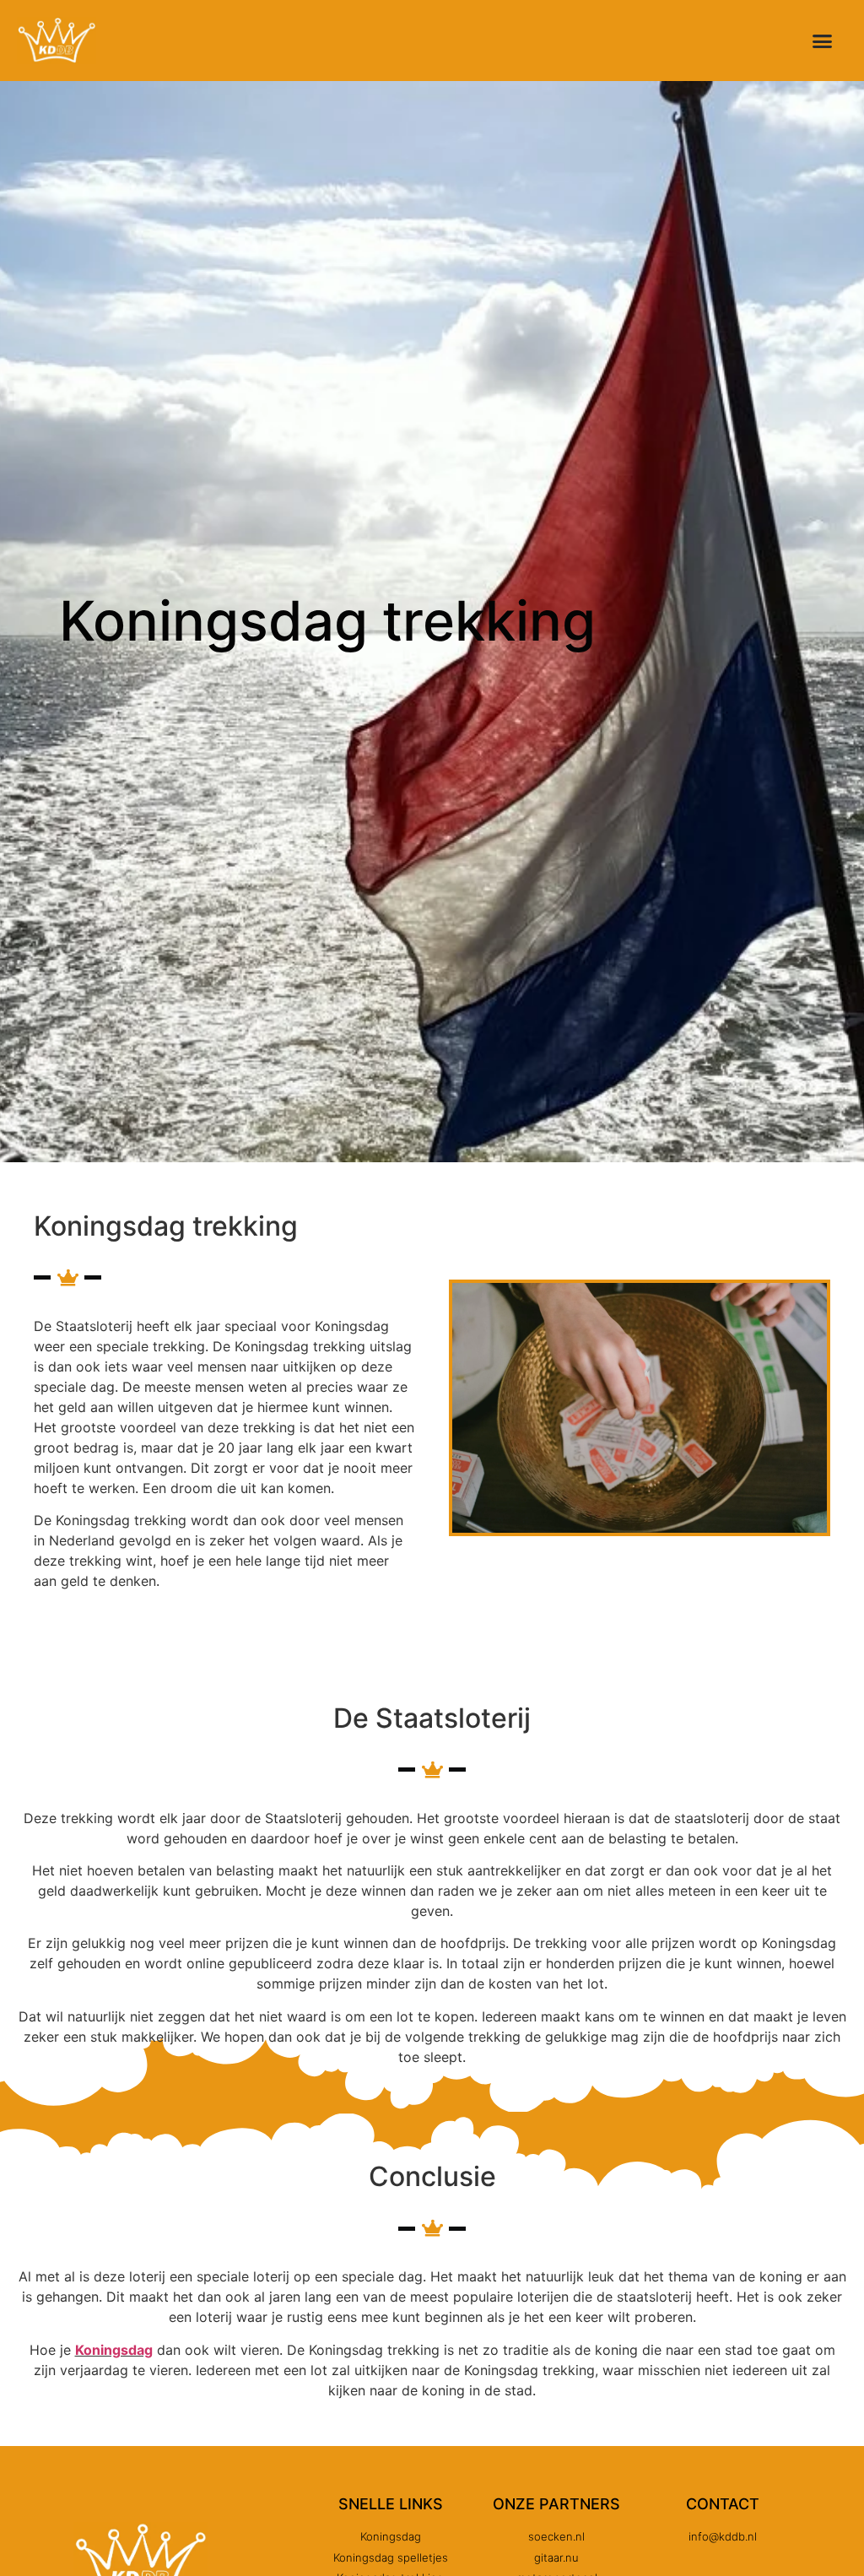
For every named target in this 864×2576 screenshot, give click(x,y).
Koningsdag (114, 2350)
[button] (823, 41)
